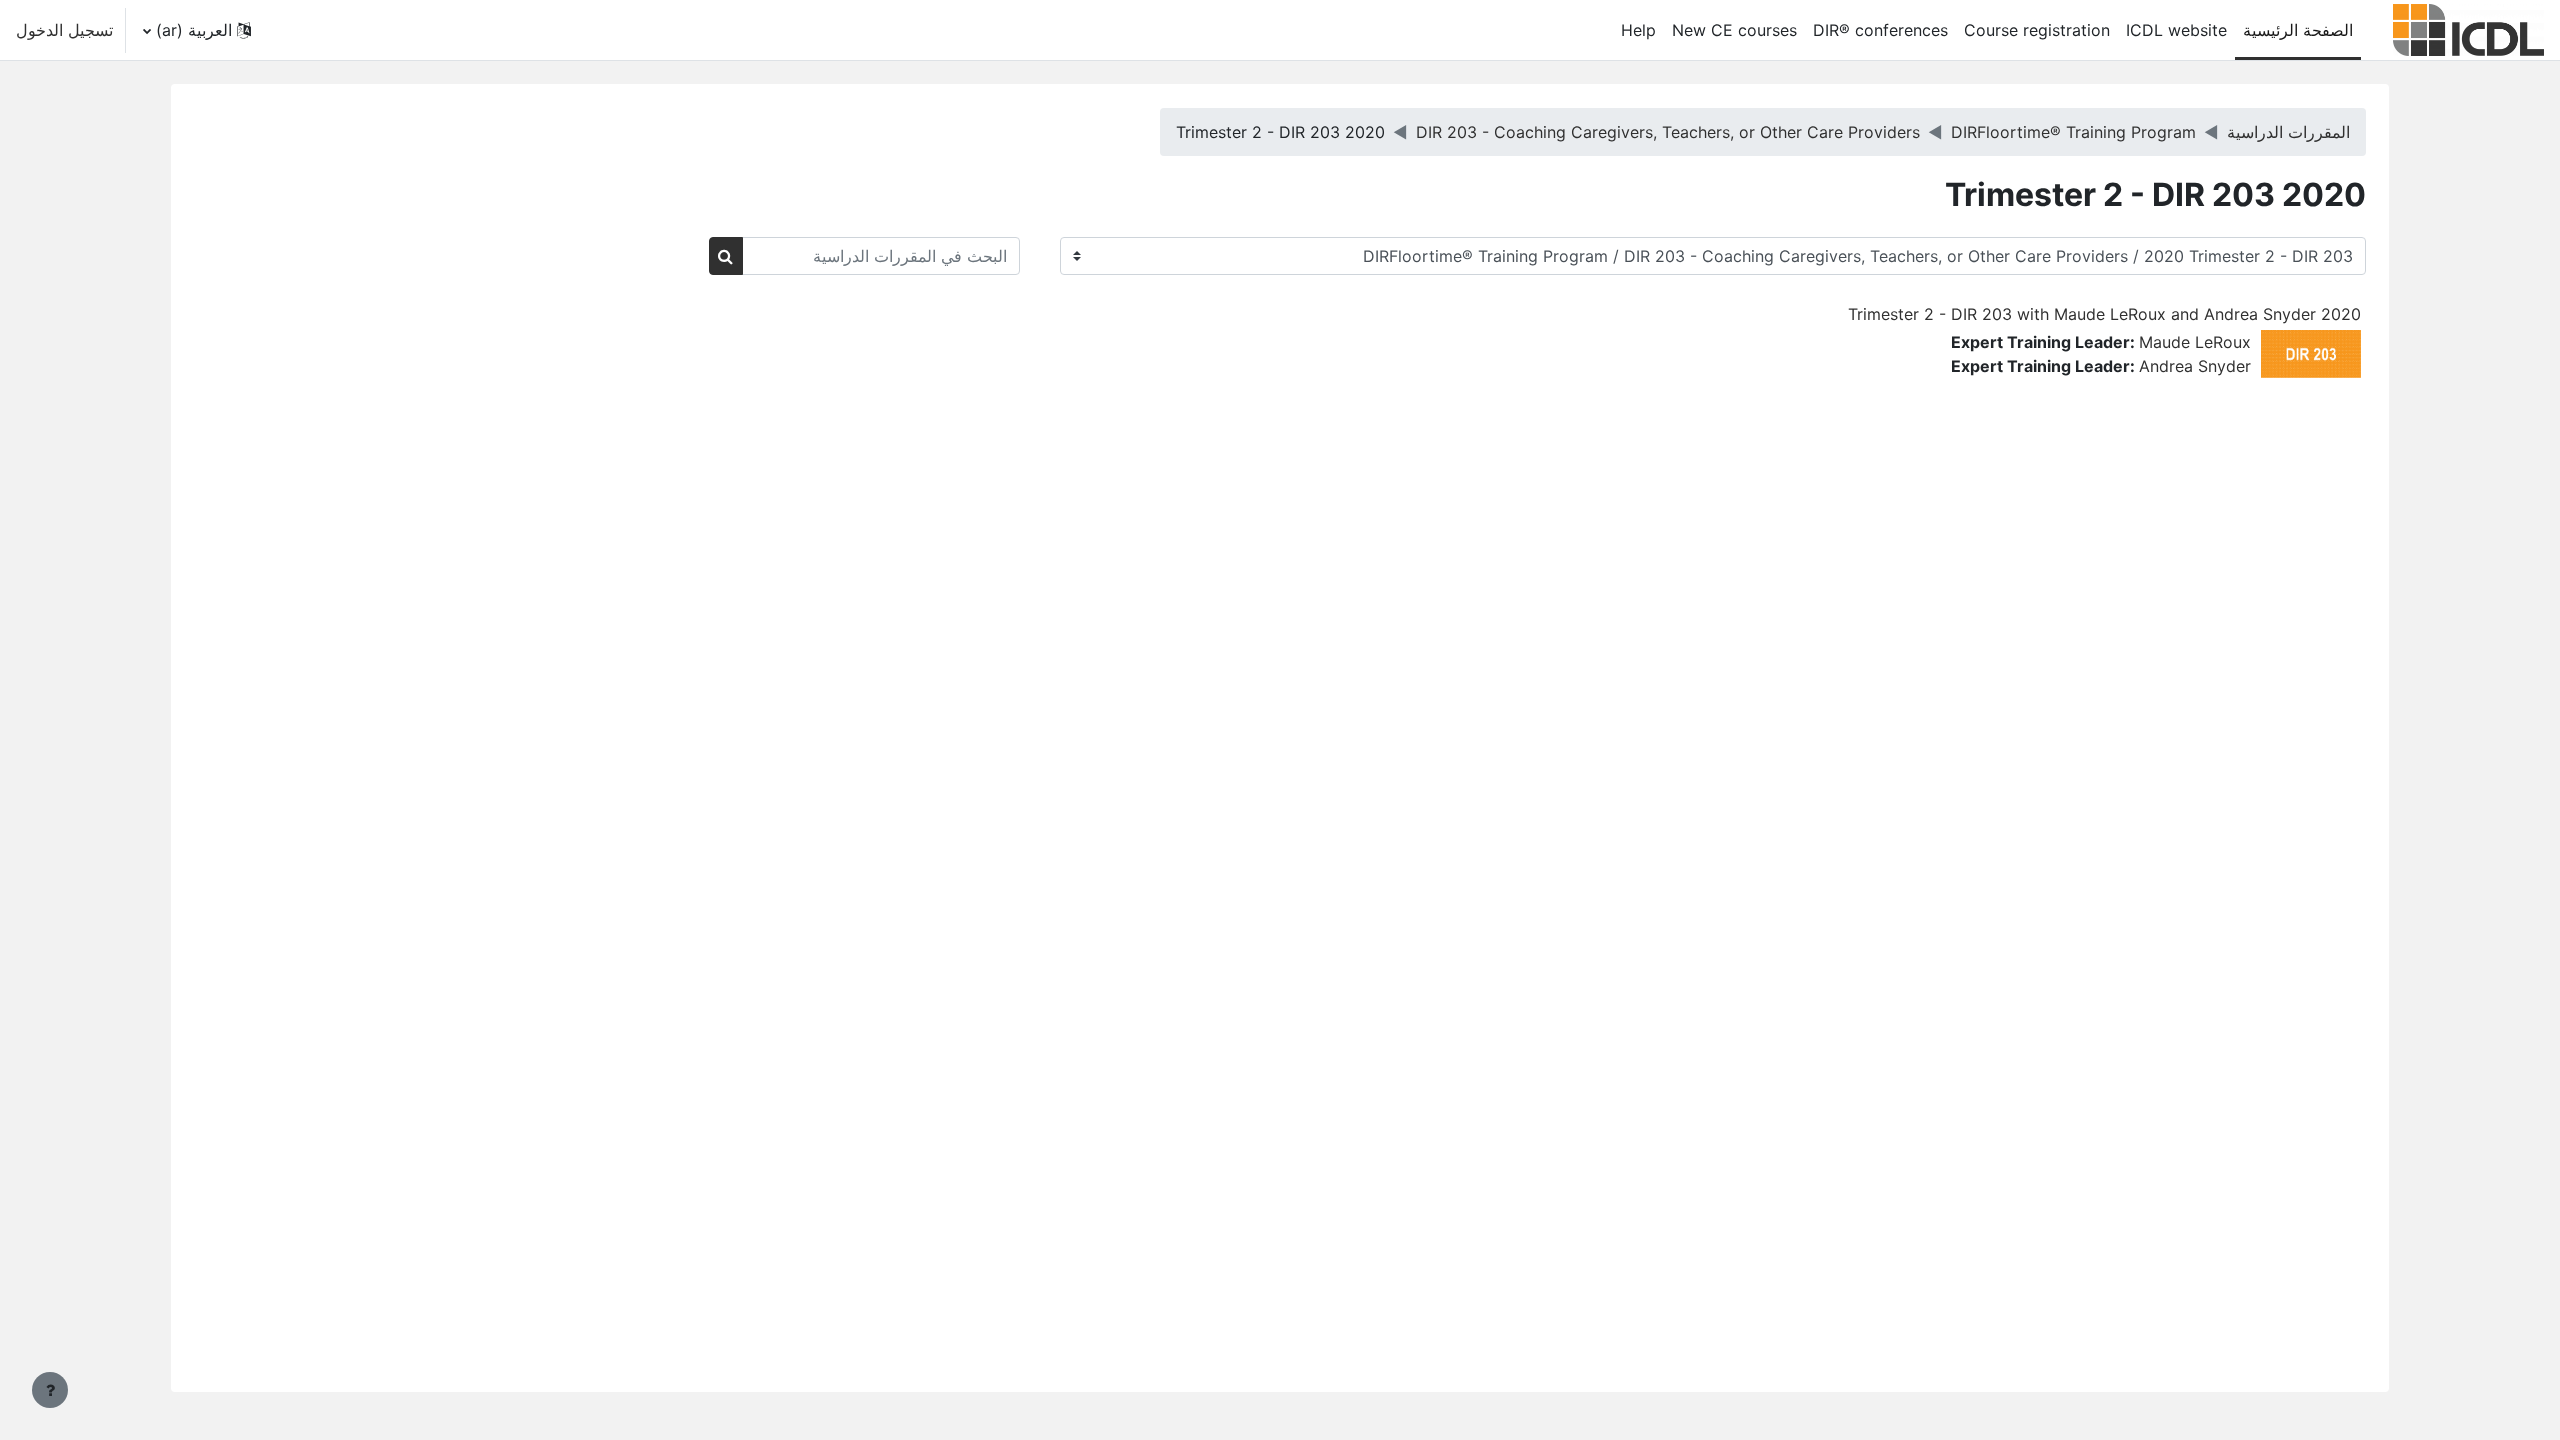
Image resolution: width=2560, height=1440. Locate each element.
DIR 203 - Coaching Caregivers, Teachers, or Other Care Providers (1668, 132)
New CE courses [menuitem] (1734, 30)
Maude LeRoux (2195, 342)
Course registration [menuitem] (2037, 30)
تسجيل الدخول (64, 30)
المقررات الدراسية (2288, 132)
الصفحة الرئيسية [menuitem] (2298, 30)
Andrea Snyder (2195, 366)
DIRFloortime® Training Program (2073, 132)
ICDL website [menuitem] (2176, 30)
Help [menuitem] (1638, 30)
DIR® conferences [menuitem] (1880, 30)
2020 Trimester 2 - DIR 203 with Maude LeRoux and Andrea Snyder (2104, 314)
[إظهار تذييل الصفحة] (50, 1390)
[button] (197, 30)
